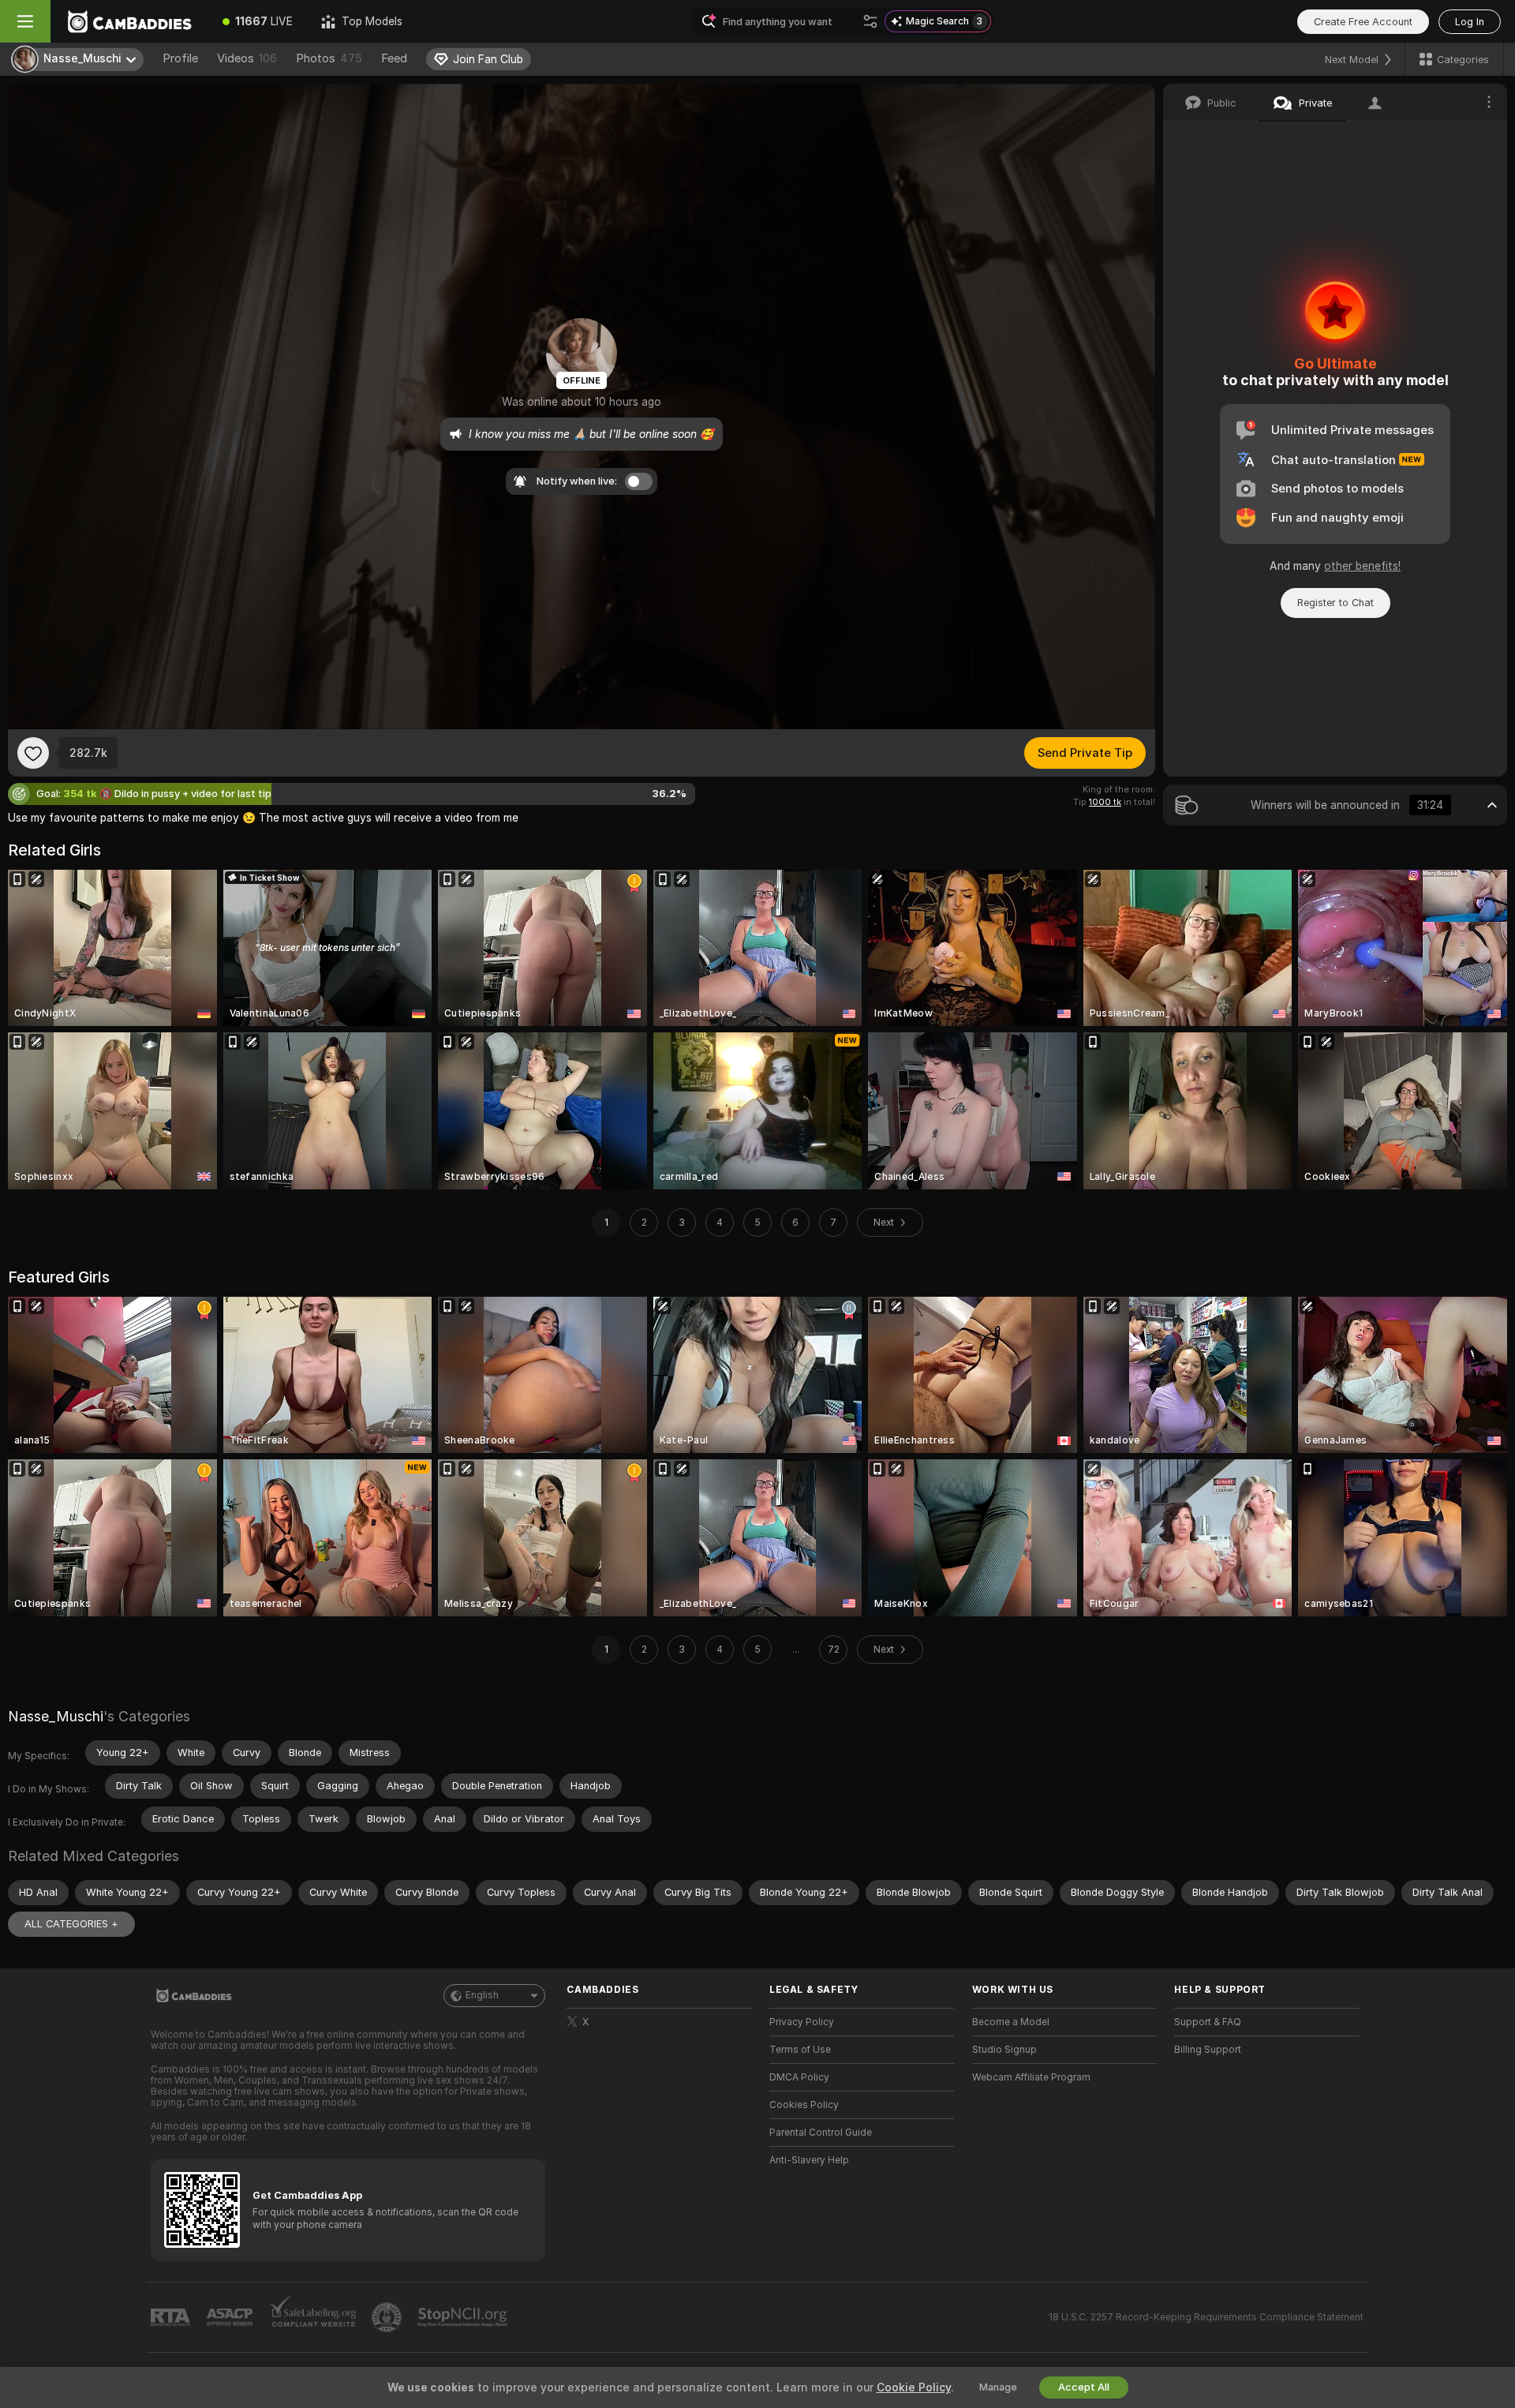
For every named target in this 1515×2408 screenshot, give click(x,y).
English (482, 1995)
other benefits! (1362, 566)
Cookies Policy (804, 2105)
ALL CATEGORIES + (71, 1924)
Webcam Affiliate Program (1031, 2077)
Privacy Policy (802, 2022)
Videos (247, 58)
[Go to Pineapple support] (388, 2317)
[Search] (870, 21)
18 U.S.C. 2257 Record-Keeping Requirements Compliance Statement (1206, 2317)
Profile (180, 58)
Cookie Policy (914, 2387)
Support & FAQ (1208, 2022)
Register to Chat (1335, 603)
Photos (329, 58)
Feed (394, 58)
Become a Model (1011, 2022)
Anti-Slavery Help (809, 2160)
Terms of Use (800, 2050)
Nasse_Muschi (56, 1716)
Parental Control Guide (821, 2133)
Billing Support (1208, 2050)
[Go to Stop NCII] (464, 2317)
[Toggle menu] (25, 21)
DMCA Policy (799, 2077)
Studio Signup (1004, 2050)
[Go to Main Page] (129, 21)
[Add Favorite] (33, 753)
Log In (1470, 22)
